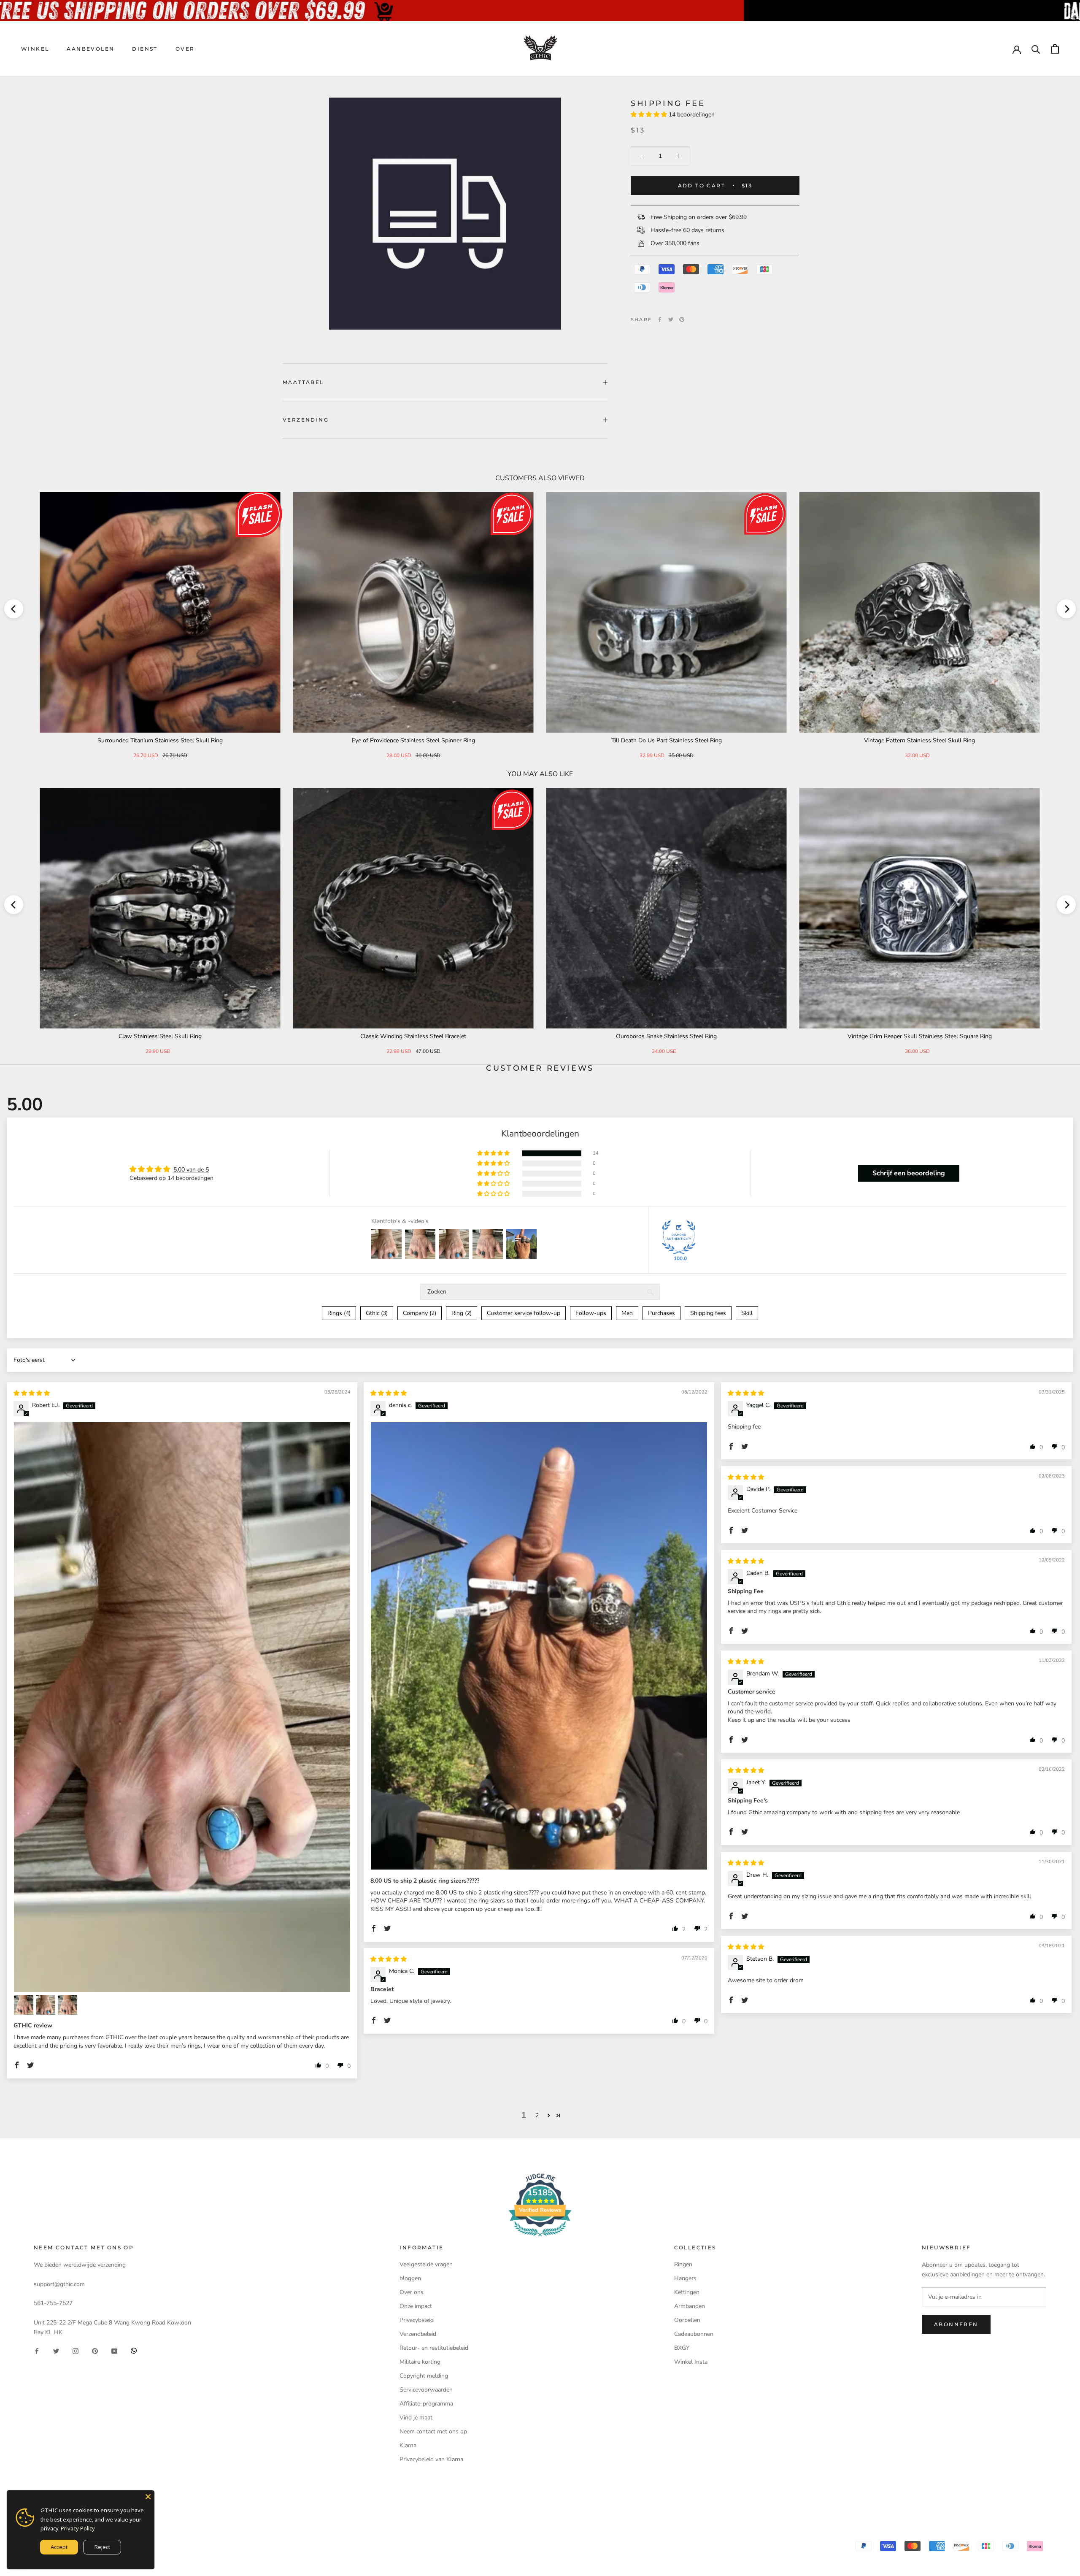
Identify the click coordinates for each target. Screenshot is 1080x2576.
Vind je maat (416, 2418)
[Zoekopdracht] (1036, 49)
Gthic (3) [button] (377, 1313)
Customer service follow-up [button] (524, 1313)
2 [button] (537, 2115)
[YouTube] (114, 2350)
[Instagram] (76, 2350)
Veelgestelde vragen (426, 2264)
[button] (650, 115)
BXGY (682, 2348)
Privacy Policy (78, 2528)
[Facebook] (660, 319)
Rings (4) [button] (339, 1313)
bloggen (410, 2278)
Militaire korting (420, 2362)
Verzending (306, 420)
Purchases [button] (661, 1313)
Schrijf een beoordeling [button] (909, 1173)
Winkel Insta (691, 2362)
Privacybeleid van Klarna (431, 2459)
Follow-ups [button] (591, 1313)
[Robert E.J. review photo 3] (46, 2005)
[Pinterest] (682, 319)
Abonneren (956, 2324)
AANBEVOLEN (90, 49)
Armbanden (690, 2306)
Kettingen (687, 2292)
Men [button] (627, 1313)
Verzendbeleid (418, 2334)
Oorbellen (687, 2320)
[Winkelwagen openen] (1055, 49)
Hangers (685, 2278)
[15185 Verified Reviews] (540, 2238)
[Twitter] (671, 319)
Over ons (412, 2292)
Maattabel (303, 382)
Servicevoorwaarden (426, 2390)
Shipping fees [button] (708, 1313)
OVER (185, 49)
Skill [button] (747, 1313)
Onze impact (416, 2306)
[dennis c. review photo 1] (539, 1646)
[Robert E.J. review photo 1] (182, 1707)
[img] (32, 1393)
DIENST (145, 49)
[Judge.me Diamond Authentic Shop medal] (679, 1237)
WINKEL (35, 49)
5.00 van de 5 (191, 1170)
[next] (1066, 609)
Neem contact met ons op (433, 2431)
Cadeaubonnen (694, 2334)
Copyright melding (424, 2376)
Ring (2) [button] (462, 1313)
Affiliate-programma (426, 2404)
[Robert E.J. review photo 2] (24, 2005)
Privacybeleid (417, 2320)
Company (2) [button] (420, 1313)
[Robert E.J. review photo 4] (67, 2005)
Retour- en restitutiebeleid (434, 2348)
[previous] (14, 609)
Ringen (683, 2264)
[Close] (148, 2497)
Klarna (408, 2445)
